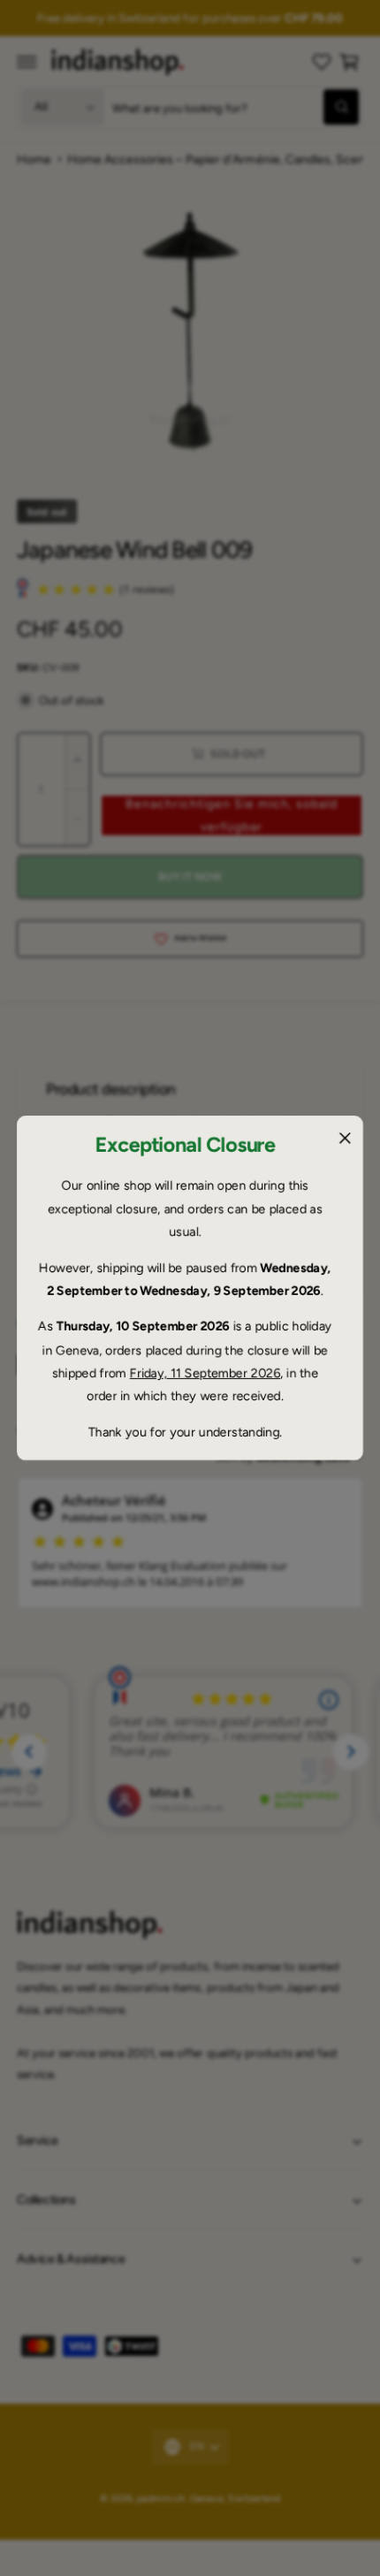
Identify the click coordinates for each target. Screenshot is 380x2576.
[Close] (345, 1139)
